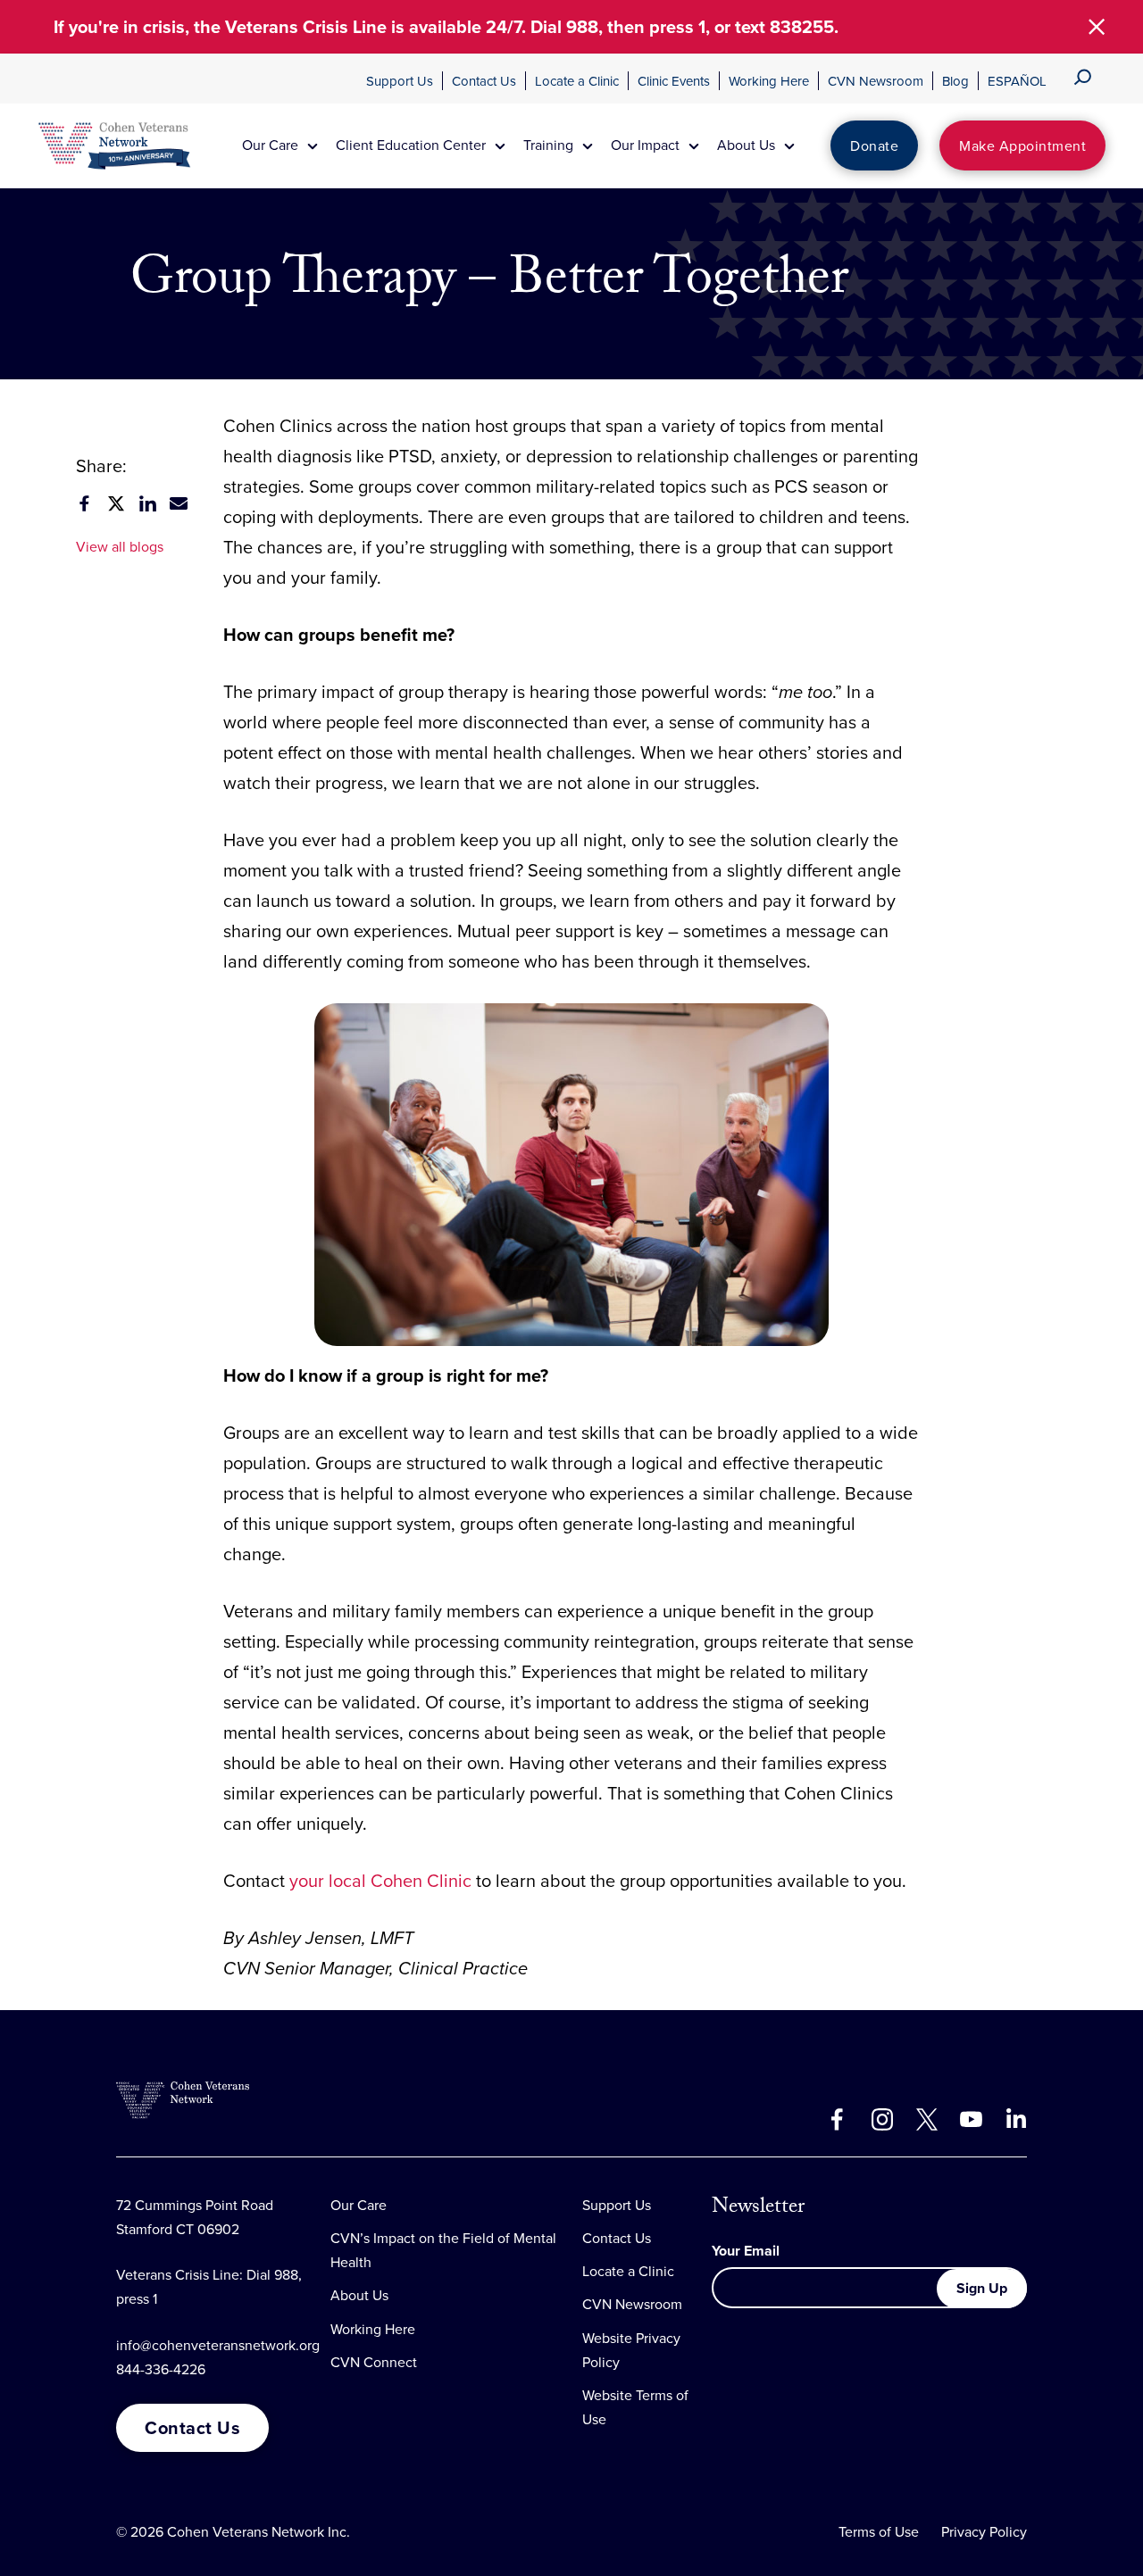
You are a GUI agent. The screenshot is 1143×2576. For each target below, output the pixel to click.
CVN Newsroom (876, 81)
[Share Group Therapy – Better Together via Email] (179, 503)
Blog (955, 81)
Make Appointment (1022, 145)
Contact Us (484, 81)
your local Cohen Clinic (380, 1880)
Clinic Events (674, 81)
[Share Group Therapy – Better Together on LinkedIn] (147, 503)
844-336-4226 (161, 2369)
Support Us (400, 81)
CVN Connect (374, 2362)
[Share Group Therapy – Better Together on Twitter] (116, 503)
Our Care (359, 2205)
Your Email (746, 2251)
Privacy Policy (984, 2531)
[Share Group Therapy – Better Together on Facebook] (85, 503)
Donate (874, 145)
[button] (1097, 27)
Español (1017, 81)
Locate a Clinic (577, 81)
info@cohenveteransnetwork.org (218, 2345)
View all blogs (120, 546)
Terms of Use (879, 2531)
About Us (359, 2295)
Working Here (769, 81)
